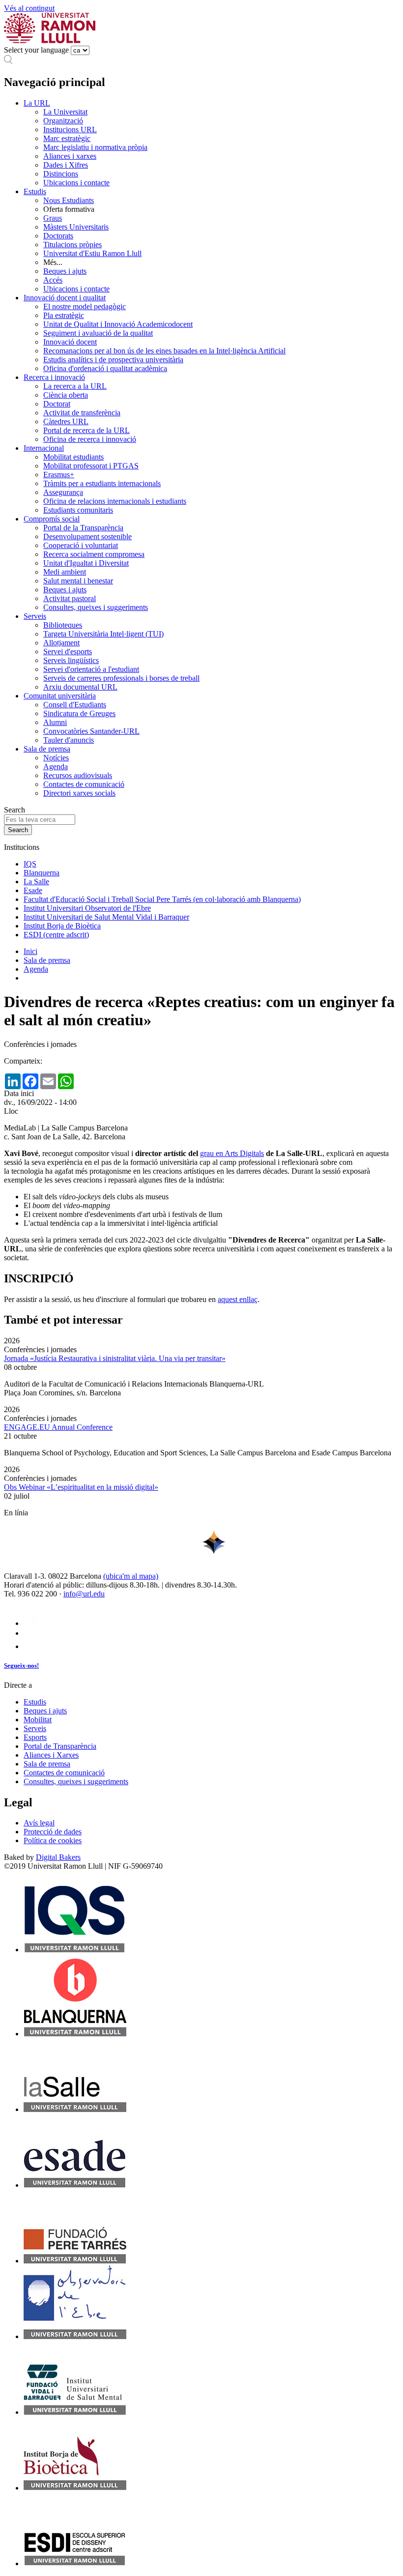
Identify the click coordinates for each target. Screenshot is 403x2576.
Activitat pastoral (70, 598)
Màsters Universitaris (76, 227)
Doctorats (58, 236)
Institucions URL (70, 130)
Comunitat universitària (60, 696)
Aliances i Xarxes (51, 1755)
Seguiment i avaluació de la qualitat (98, 333)
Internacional (44, 448)
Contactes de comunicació (84, 784)
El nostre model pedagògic (85, 306)
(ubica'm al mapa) (131, 1576)
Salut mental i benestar (78, 581)
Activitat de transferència (82, 413)
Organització (63, 121)
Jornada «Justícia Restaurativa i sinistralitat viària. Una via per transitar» (115, 1358)
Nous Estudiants (69, 200)
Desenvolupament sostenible (87, 536)
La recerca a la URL (75, 386)
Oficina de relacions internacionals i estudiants (115, 501)
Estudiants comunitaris (78, 510)
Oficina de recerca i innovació (90, 439)
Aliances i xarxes (70, 156)
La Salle (36, 882)
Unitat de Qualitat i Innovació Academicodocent (118, 324)
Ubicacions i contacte (76, 183)
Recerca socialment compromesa (94, 554)
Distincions (61, 174)
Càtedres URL (66, 421)
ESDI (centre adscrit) (56, 935)
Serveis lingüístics (71, 660)
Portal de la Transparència (83, 528)
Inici (30, 951)
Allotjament (61, 643)
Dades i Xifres (66, 165)
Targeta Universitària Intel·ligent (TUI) (103, 634)
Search (14, 810)
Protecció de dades (53, 1832)
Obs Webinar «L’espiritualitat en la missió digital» (81, 1487)
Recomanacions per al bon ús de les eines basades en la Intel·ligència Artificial (164, 351)
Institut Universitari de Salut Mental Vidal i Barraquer (106, 917)
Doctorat (57, 404)
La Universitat (65, 112)
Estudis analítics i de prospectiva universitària (113, 360)
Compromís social (52, 519)
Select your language (36, 50)
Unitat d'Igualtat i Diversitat (86, 563)
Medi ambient (65, 572)
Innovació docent (70, 342)
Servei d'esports (68, 651)
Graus (53, 218)
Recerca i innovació (54, 377)
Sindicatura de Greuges (79, 713)
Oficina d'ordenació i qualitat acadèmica (105, 368)
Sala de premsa (47, 749)
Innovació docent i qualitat (65, 298)
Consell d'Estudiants (75, 705)
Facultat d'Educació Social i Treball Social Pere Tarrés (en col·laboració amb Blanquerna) (162, 899)
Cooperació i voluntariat (81, 545)
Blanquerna (42, 873)
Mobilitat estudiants (73, 457)
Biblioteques (63, 625)
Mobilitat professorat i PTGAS (91, 466)
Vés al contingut (29, 8)
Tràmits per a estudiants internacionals (102, 483)
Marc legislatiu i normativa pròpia (95, 147)
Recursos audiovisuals (78, 775)
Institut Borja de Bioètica (62, 926)
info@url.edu (84, 1594)
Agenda (56, 767)
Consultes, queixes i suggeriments (96, 607)
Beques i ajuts (65, 271)
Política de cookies (53, 1840)
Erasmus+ (59, 475)
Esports (35, 1737)
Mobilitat (38, 1720)
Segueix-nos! (21, 1665)
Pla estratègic (64, 315)
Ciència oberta (66, 395)
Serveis (35, 616)
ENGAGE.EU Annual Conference (58, 1427)
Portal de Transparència (60, 1746)
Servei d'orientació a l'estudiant (91, 669)
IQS (30, 864)
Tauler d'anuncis (69, 740)
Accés (53, 280)
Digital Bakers (58, 1857)
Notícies (56, 758)
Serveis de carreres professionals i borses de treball (121, 678)
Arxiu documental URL (80, 687)
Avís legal (39, 1823)
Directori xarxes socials (79, 793)
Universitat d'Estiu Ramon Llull (92, 253)
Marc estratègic (67, 138)
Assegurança (63, 492)
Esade (33, 890)
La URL (37, 103)
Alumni (55, 722)
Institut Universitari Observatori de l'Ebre (87, 908)
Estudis (35, 191)
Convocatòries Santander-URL (91, 731)
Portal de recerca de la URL (86, 430)
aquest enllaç (238, 1299)
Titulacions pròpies (72, 245)
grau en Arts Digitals (232, 1153)
